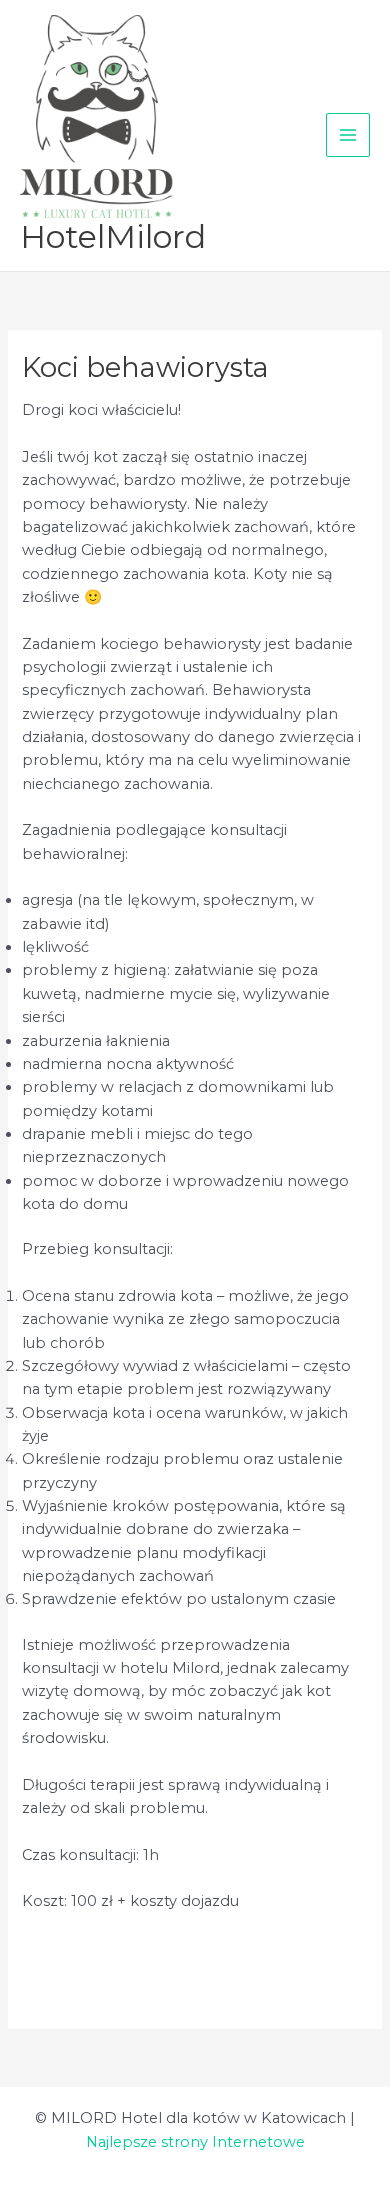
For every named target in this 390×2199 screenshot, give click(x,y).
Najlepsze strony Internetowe (195, 2142)
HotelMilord (113, 236)
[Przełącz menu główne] (348, 135)
